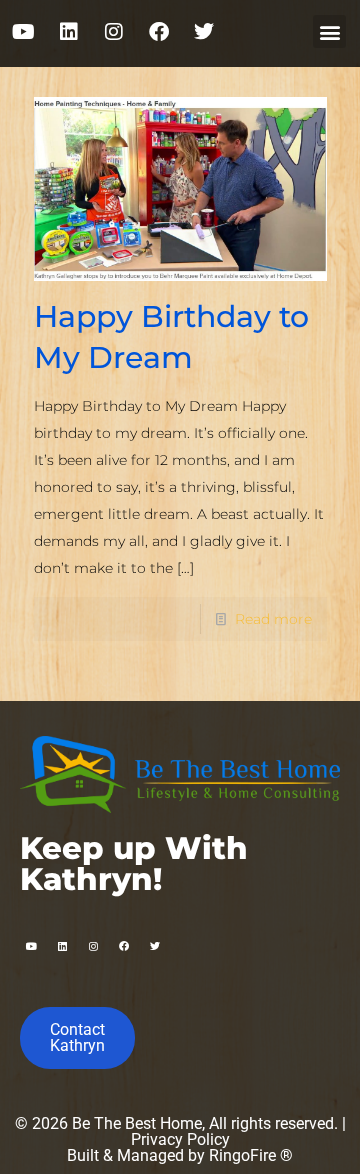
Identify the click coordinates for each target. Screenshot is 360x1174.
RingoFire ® (251, 1155)
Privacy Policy (180, 1139)
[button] (329, 31)
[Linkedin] (69, 32)
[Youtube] (24, 32)
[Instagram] (114, 32)
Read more (273, 619)
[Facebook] (159, 32)
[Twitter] (204, 32)
